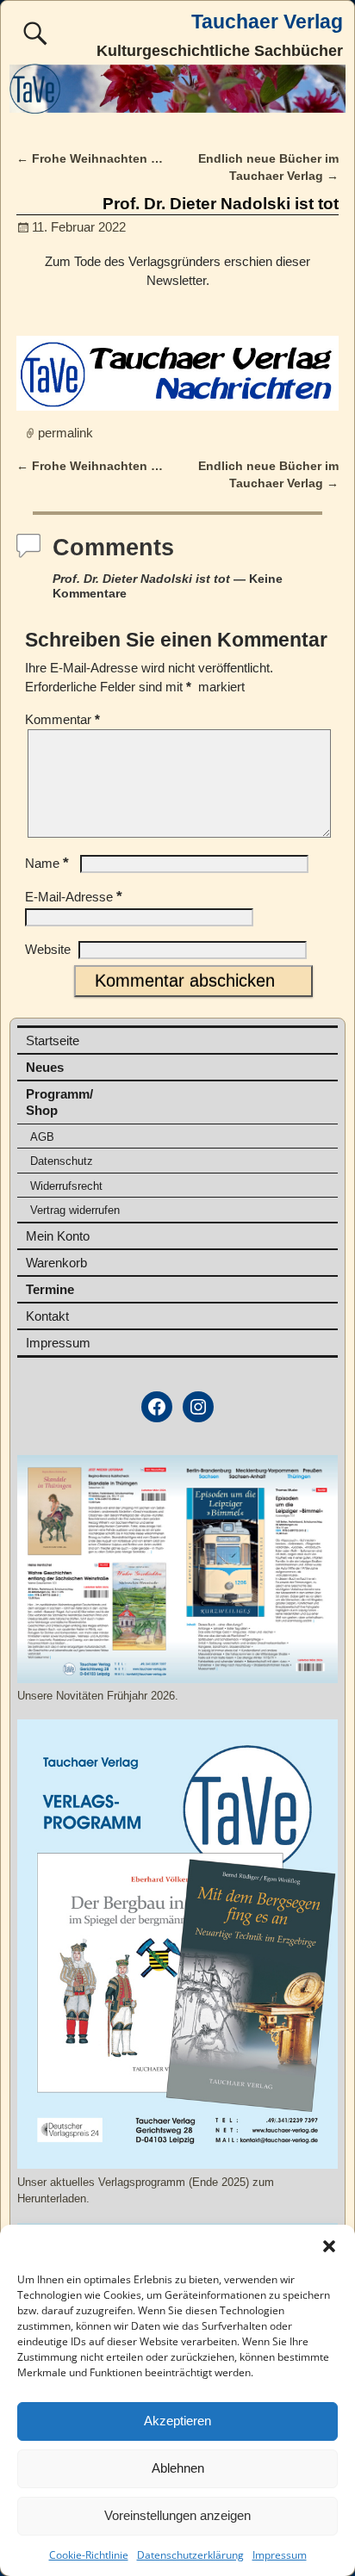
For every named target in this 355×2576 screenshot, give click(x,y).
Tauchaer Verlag (267, 22)
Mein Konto (58, 1236)
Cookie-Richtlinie (89, 2555)
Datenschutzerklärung (190, 2555)
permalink (65, 433)
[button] (329, 2246)
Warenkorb (56, 1263)
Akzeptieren (177, 2421)
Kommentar (62, 719)
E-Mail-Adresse (74, 897)
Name (47, 863)
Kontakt (47, 1316)
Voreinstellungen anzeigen (177, 2515)
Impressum (280, 2555)
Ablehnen (178, 2468)
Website (48, 949)
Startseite (53, 1040)
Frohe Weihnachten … (90, 159)
